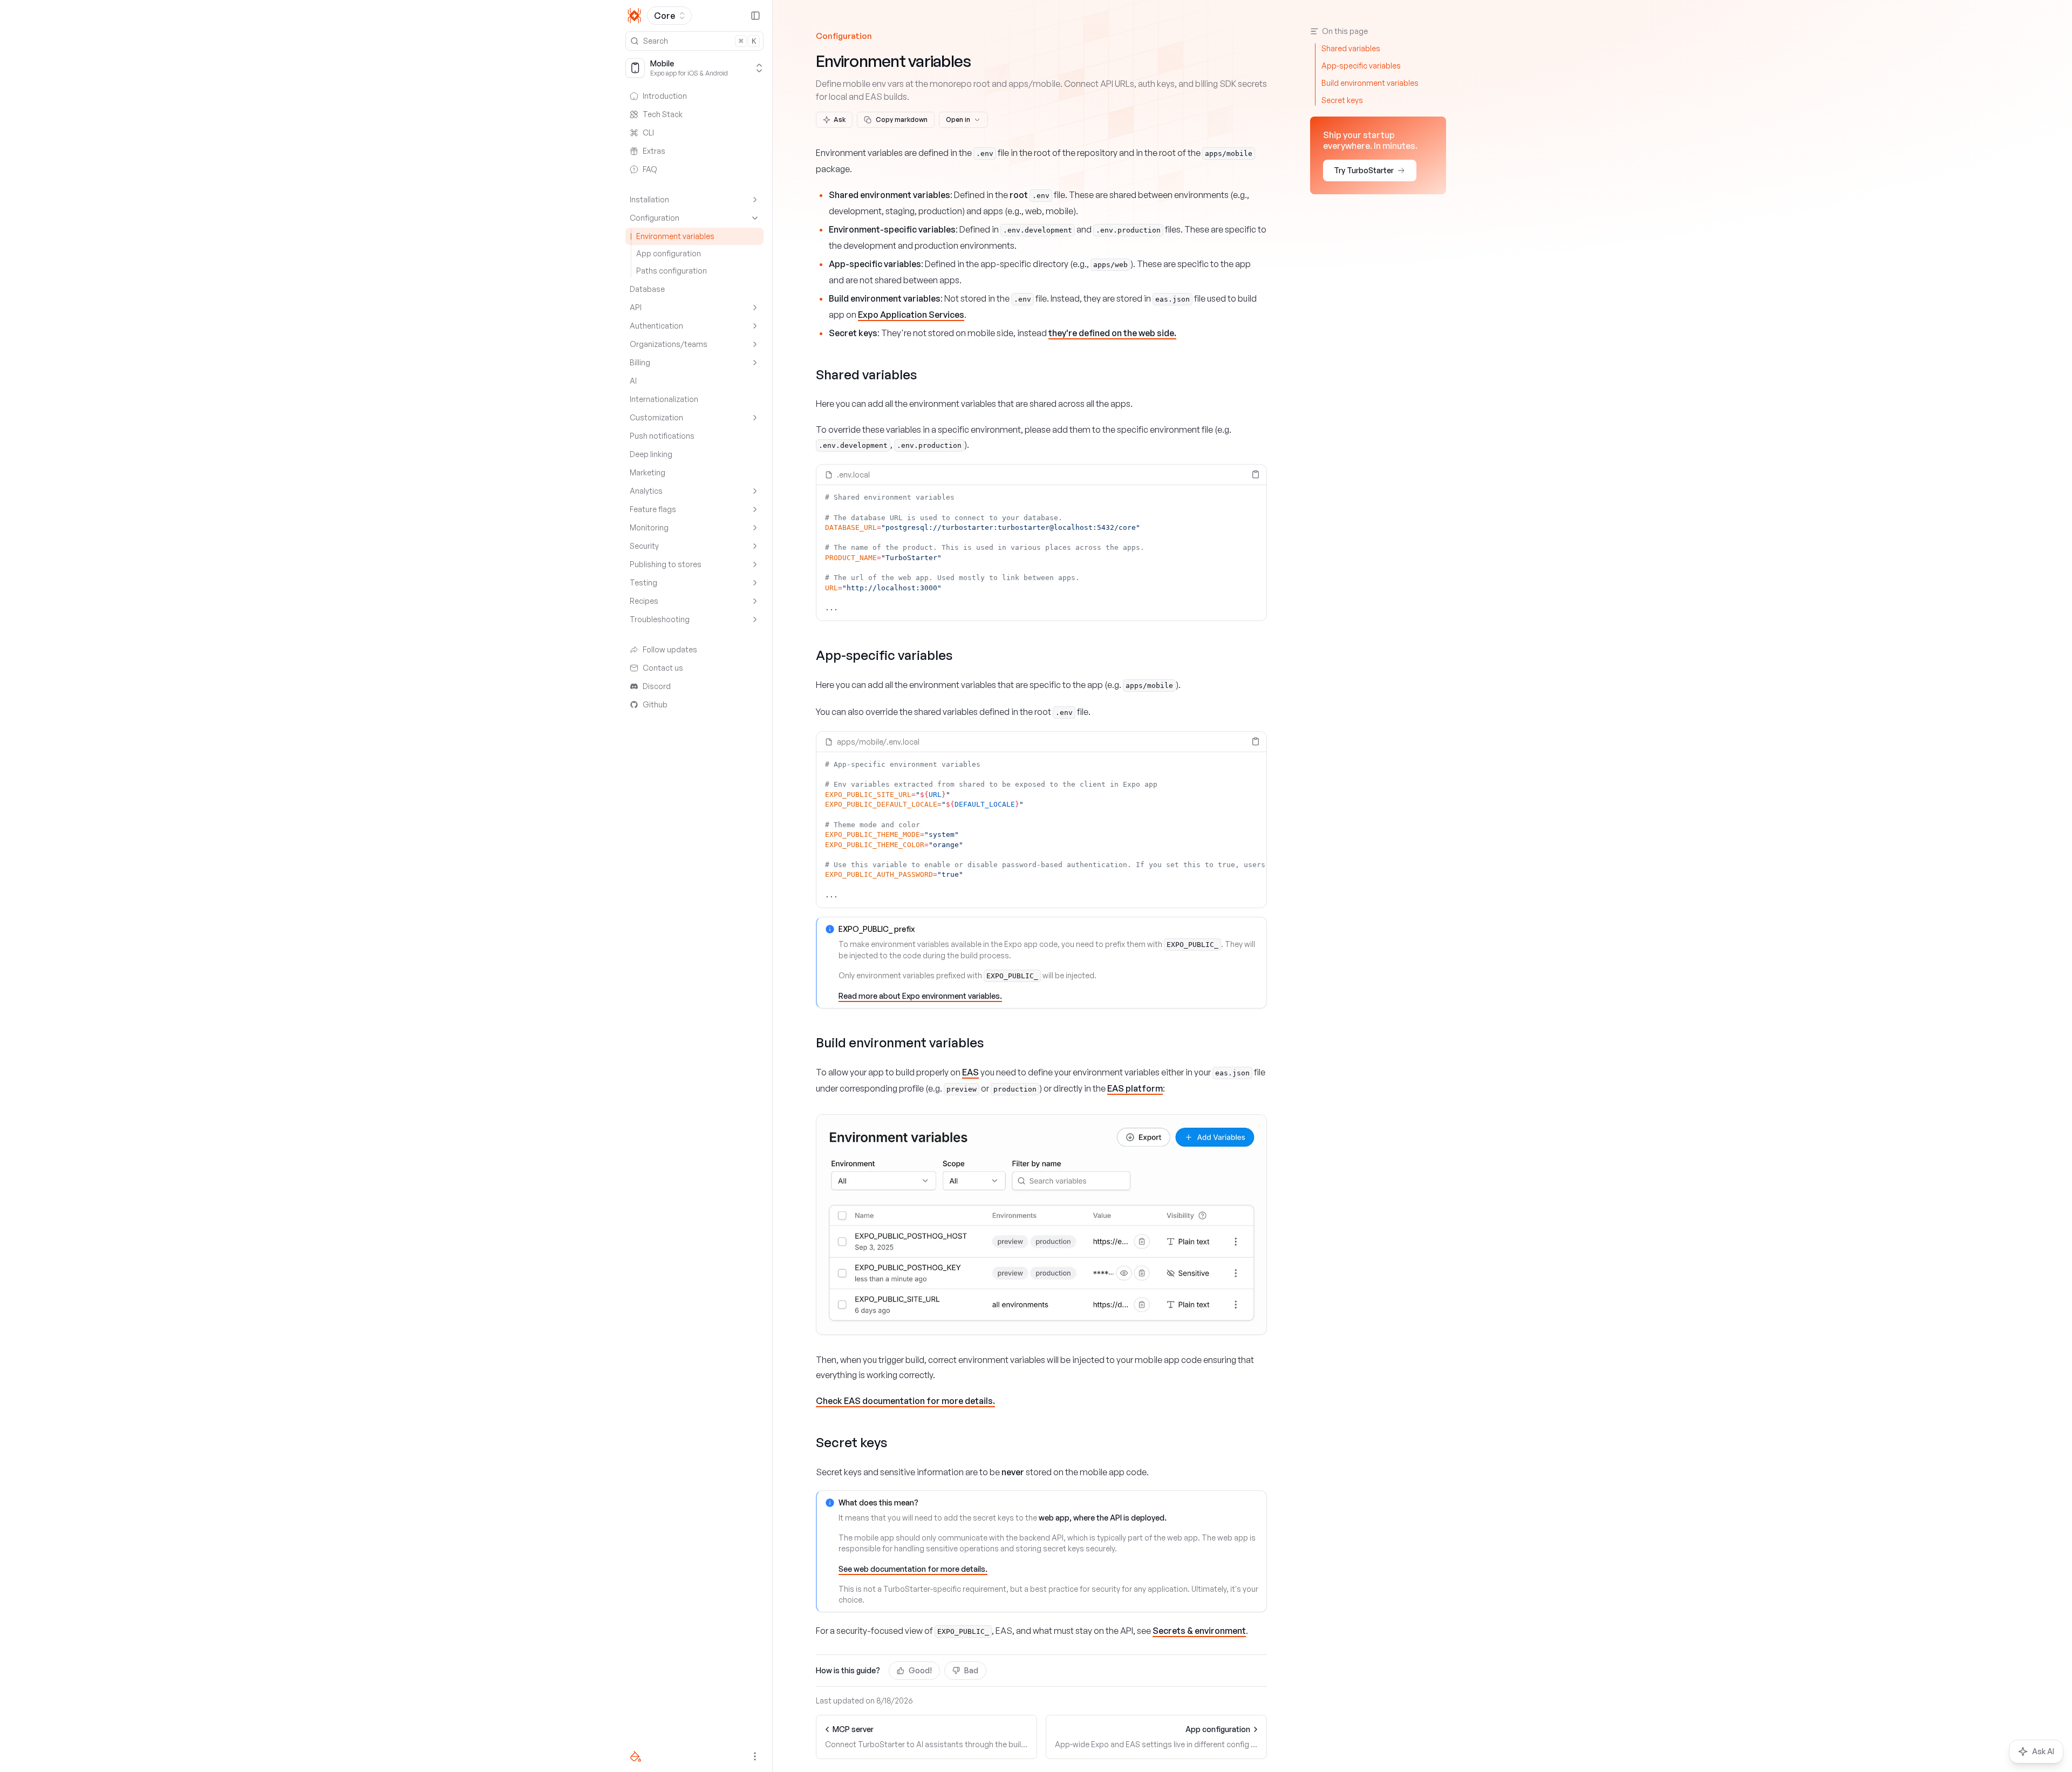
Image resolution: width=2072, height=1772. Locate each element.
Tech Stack (663, 114)
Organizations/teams (669, 344)
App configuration (669, 253)
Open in (958, 120)
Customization (656, 417)
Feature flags (653, 509)
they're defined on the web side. (1112, 333)
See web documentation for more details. (913, 1569)
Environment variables (675, 236)
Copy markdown (902, 120)
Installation (649, 199)
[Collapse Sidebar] (755, 16)
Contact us (663, 668)
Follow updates (670, 649)
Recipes (644, 601)
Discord (657, 686)
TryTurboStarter (1364, 170)
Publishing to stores (666, 564)
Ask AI (2043, 1751)
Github (655, 704)
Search (700, 41)
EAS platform (1135, 1088)
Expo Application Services (911, 315)
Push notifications (662, 436)
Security (644, 546)
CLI (648, 132)
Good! (920, 1670)
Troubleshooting (660, 619)
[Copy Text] (1256, 474)
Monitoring (649, 527)
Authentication (656, 326)
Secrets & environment (1199, 1631)
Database (647, 289)
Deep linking (651, 454)
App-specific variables (884, 655)
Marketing (647, 472)
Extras (654, 151)
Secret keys (851, 1442)
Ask (840, 120)
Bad (971, 1670)
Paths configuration (672, 271)
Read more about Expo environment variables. (920, 996)
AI (633, 381)
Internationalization (664, 399)
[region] (1041, 553)
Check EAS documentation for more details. (905, 1401)
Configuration (655, 218)
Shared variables (866, 374)
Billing (640, 362)
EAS (970, 1072)
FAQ (650, 169)
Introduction (665, 96)
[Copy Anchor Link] (925, 374)
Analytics (646, 491)
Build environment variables (900, 1042)
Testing (643, 582)
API (636, 307)
